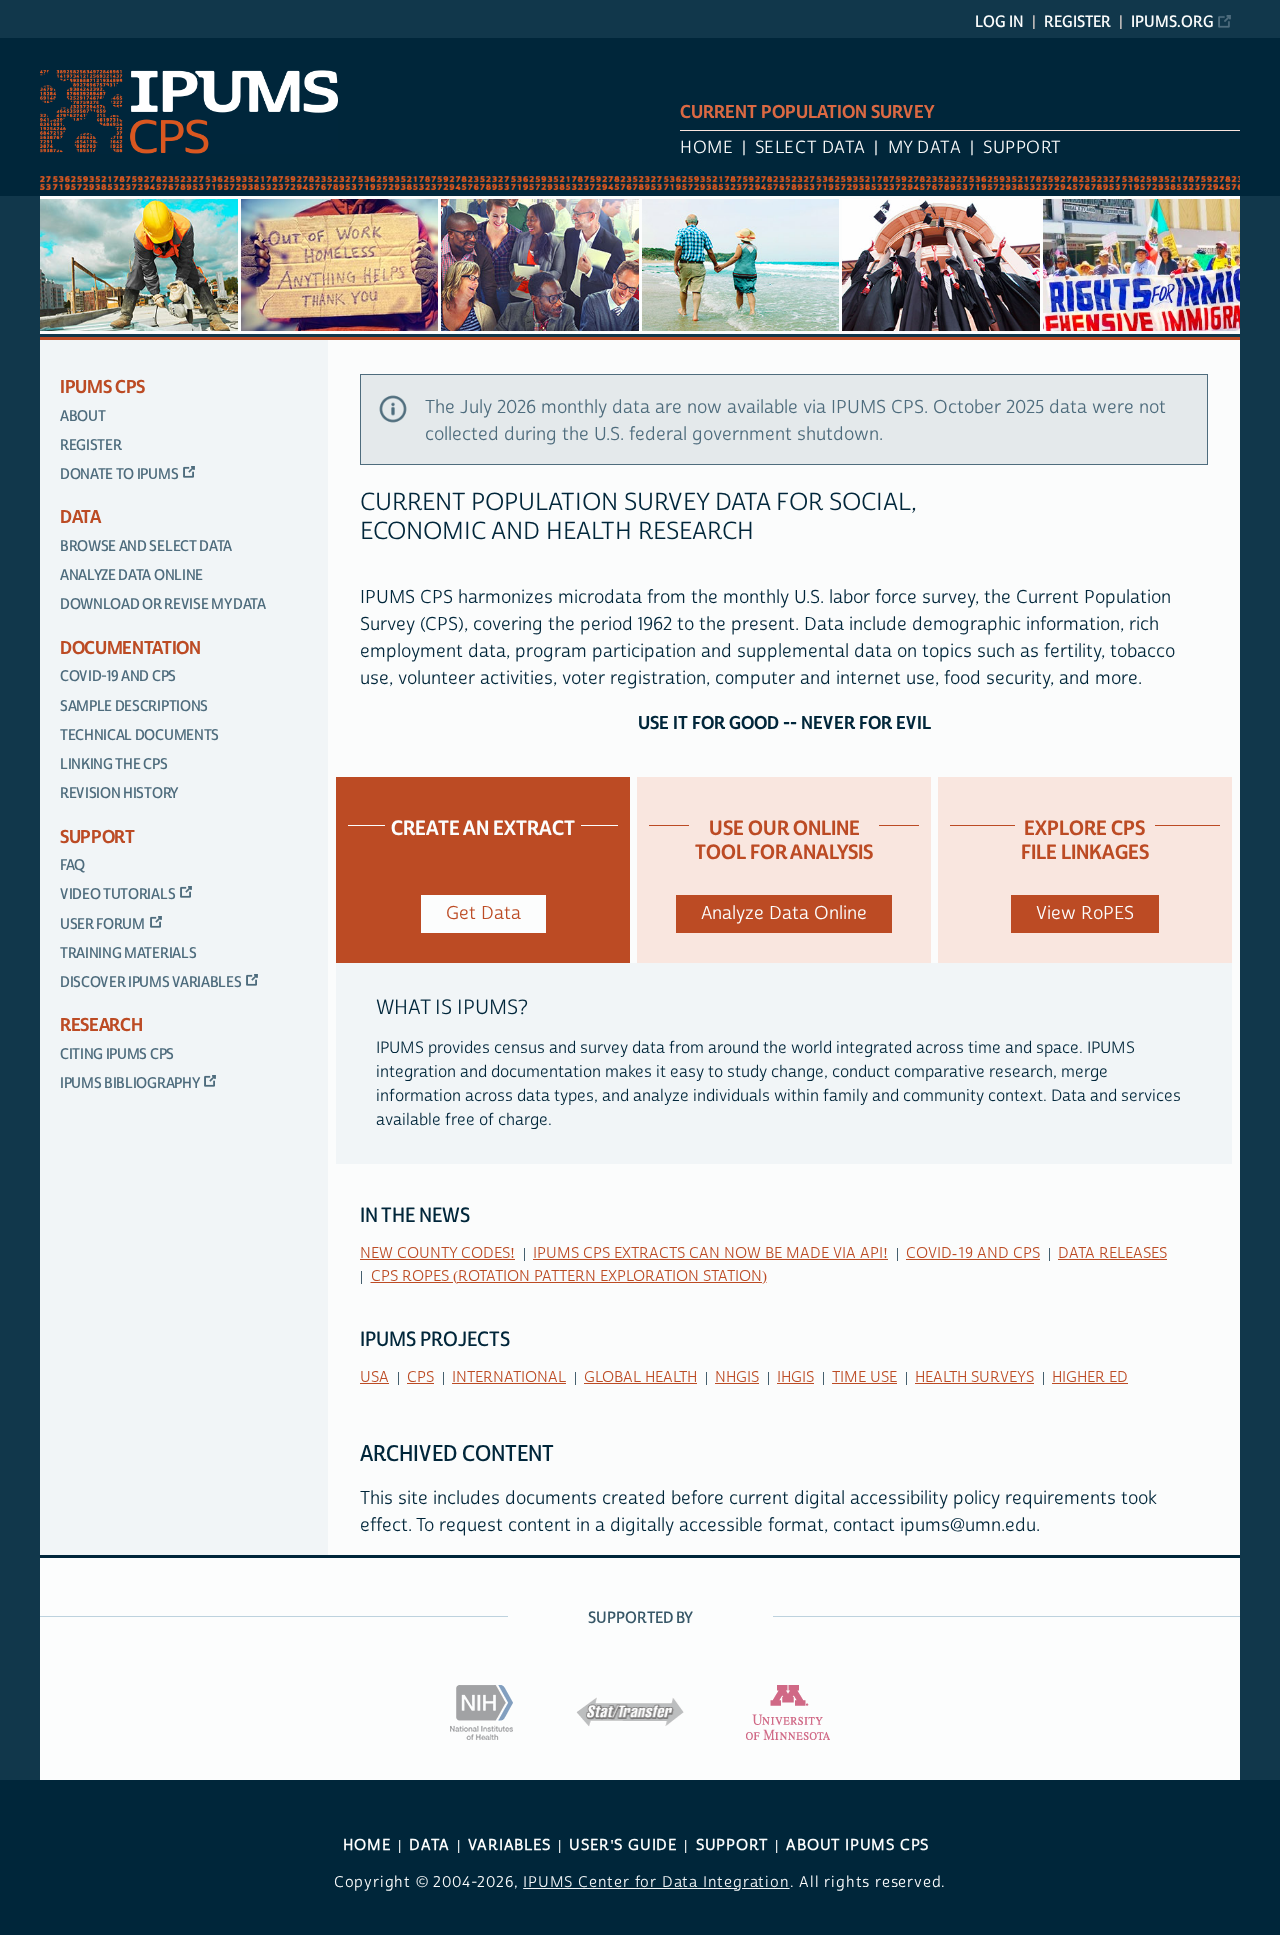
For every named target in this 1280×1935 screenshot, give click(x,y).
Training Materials (128, 953)
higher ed (1090, 1377)
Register (1077, 22)
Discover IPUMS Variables (150, 982)
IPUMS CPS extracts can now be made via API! (710, 1253)
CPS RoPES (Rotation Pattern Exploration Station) (569, 1276)
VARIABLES (509, 1845)
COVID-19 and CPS (118, 676)
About (82, 416)
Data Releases (1112, 1253)
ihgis (795, 1377)
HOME (366, 1845)
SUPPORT (732, 1845)
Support (1022, 148)
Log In (999, 22)
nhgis (737, 1377)
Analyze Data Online (784, 913)
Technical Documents (139, 735)
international (509, 1377)
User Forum (102, 924)
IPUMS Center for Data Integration (656, 1882)
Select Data (810, 148)
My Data (925, 148)
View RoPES (1085, 913)
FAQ (72, 865)
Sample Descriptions (134, 706)
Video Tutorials (117, 894)
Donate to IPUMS (119, 474)
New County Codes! (437, 1253)
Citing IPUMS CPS (117, 1054)
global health (640, 1377)
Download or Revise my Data (163, 604)
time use (864, 1377)
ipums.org (1172, 22)
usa (374, 1377)
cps (420, 1377)
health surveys (974, 1377)
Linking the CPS (113, 764)
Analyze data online (131, 575)
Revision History (119, 793)
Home (706, 148)
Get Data (483, 913)
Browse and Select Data (146, 546)
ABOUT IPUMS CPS (857, 1845)
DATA (429, 1845)
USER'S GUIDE (623, 1845)
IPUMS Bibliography (129, 1083)
